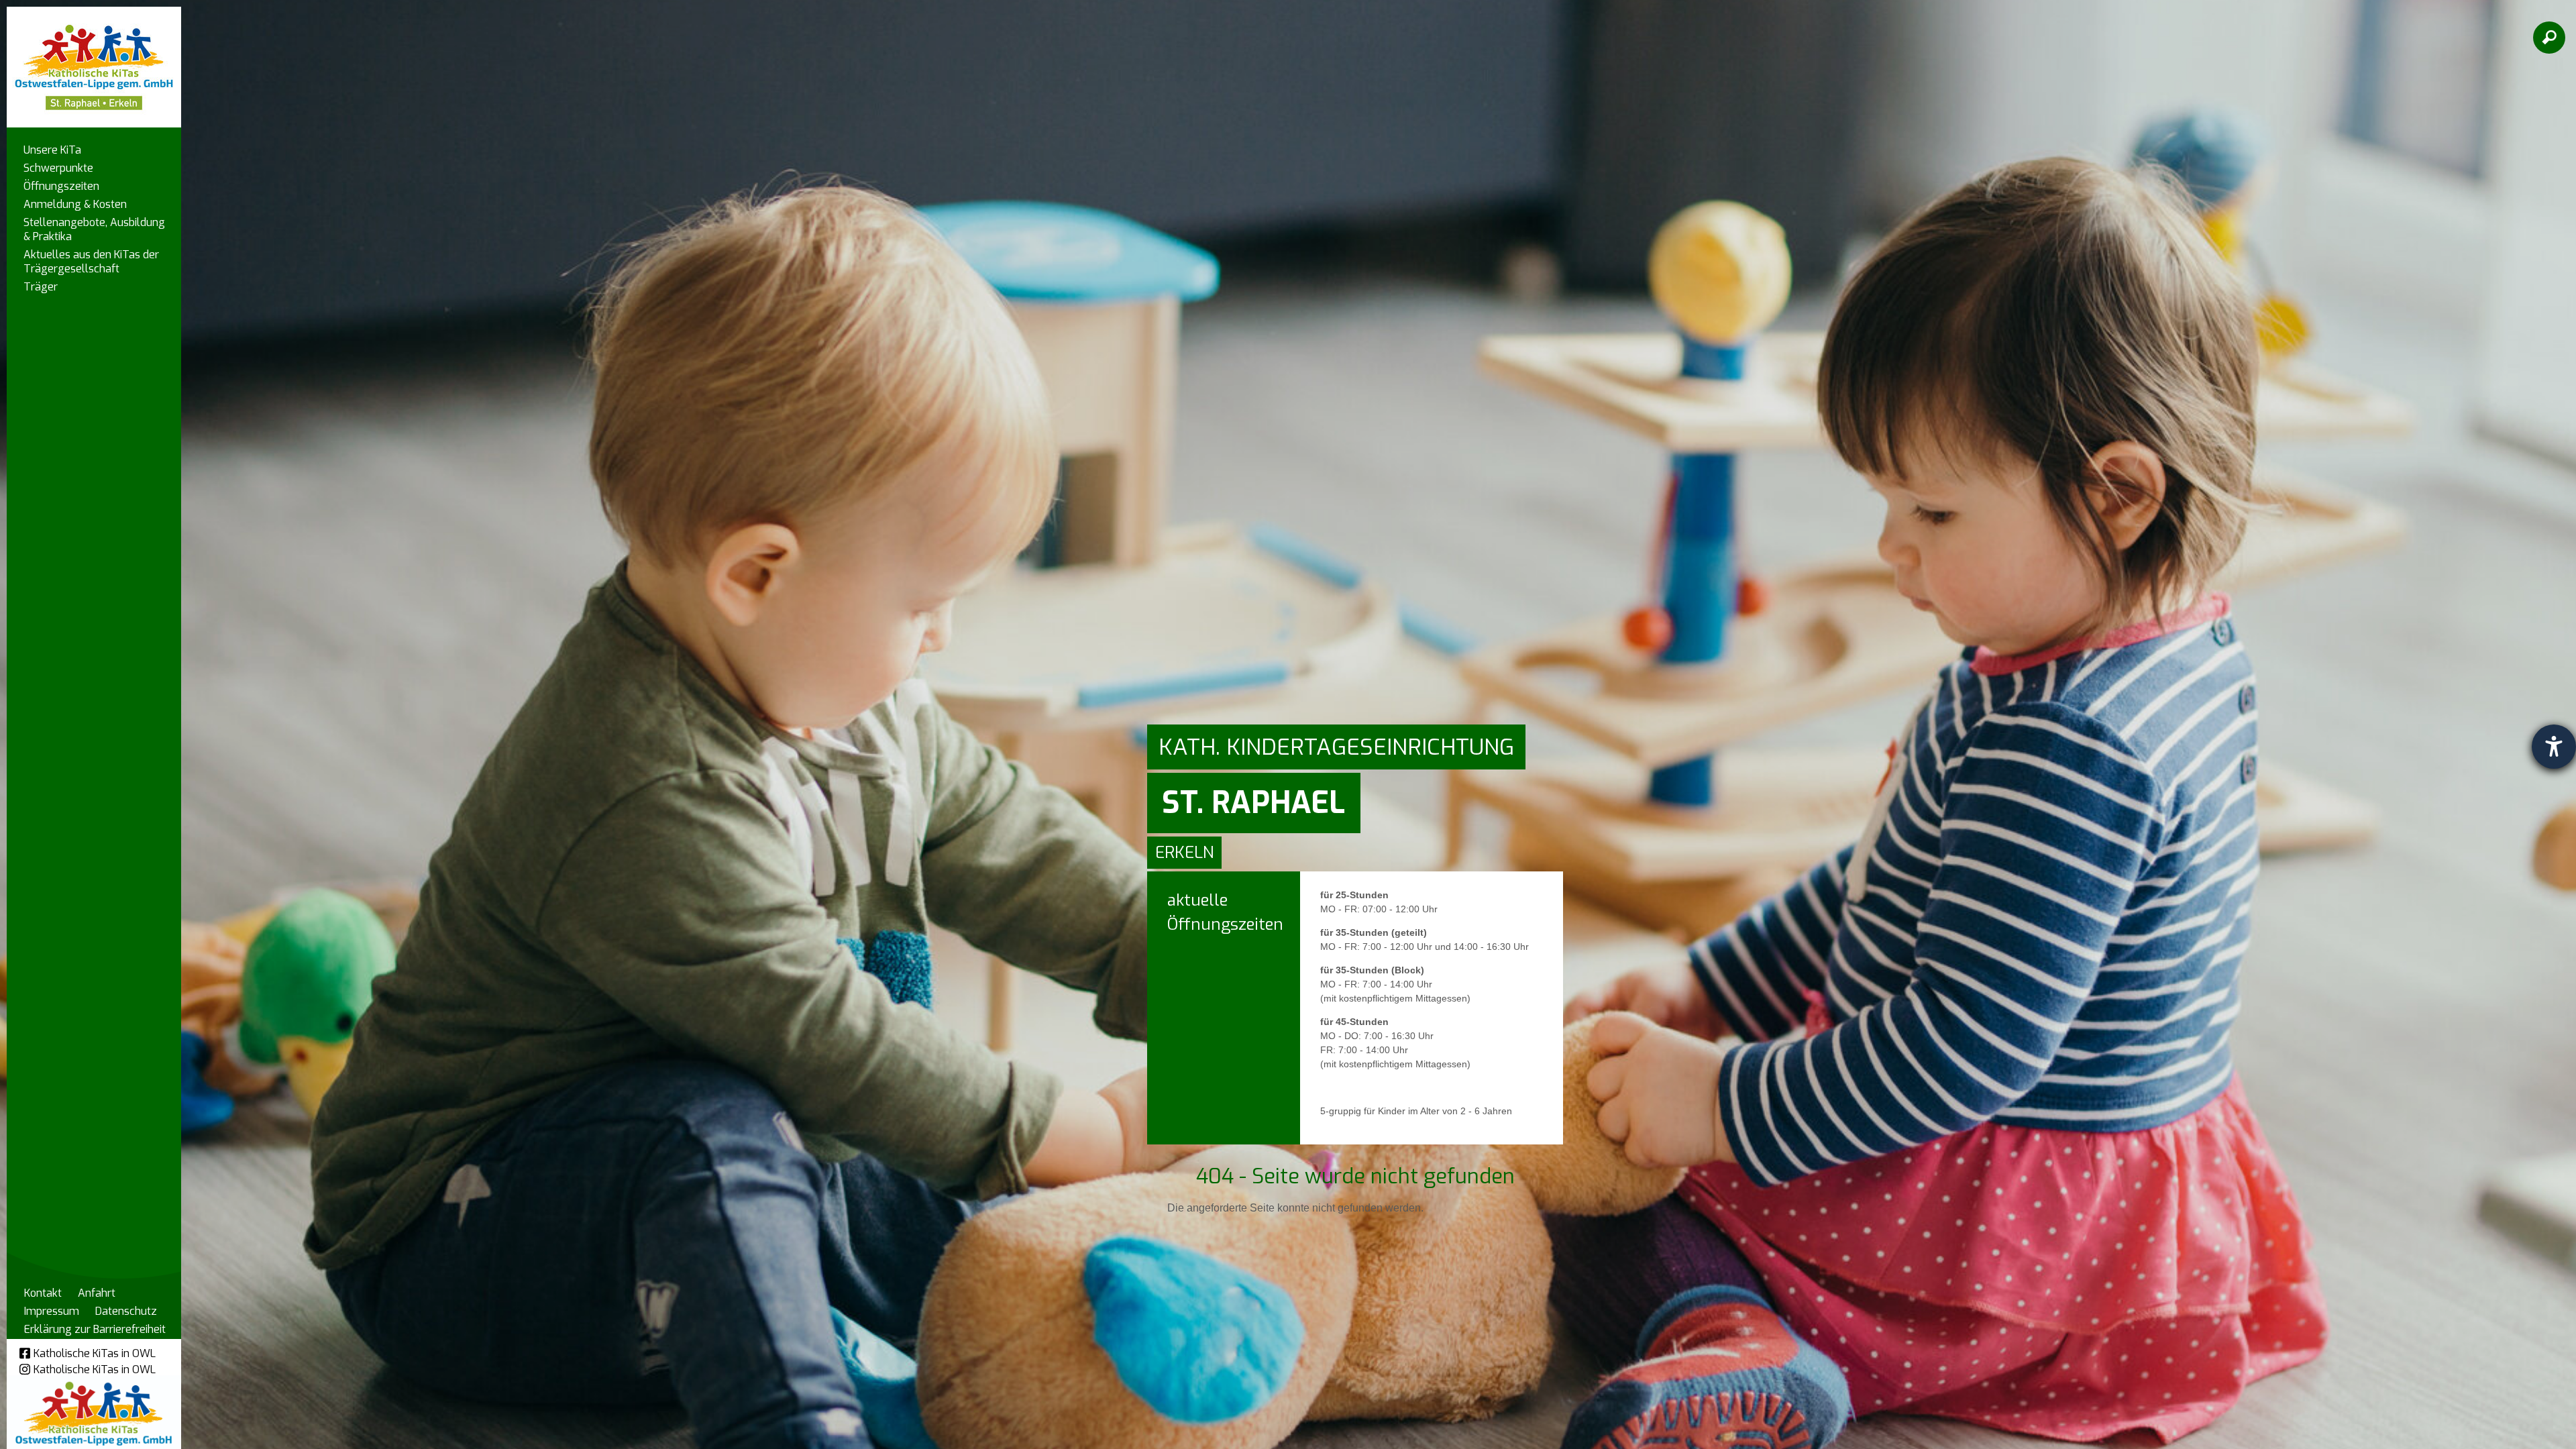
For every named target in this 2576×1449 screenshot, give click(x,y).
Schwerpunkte (58, 168)
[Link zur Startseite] (94, 61)
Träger (41, 287)
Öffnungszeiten (61, 186)
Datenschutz (126, 1311)
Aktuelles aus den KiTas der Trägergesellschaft (91, 262)
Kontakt (43, 1293)
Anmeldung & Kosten (75, 204)
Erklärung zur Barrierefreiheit (95, 1329)
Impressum (52, 1311)
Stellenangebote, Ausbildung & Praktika (94, 229)
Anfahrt (97, 1293)
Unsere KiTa (52, 150)
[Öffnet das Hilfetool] (2554, 747)
